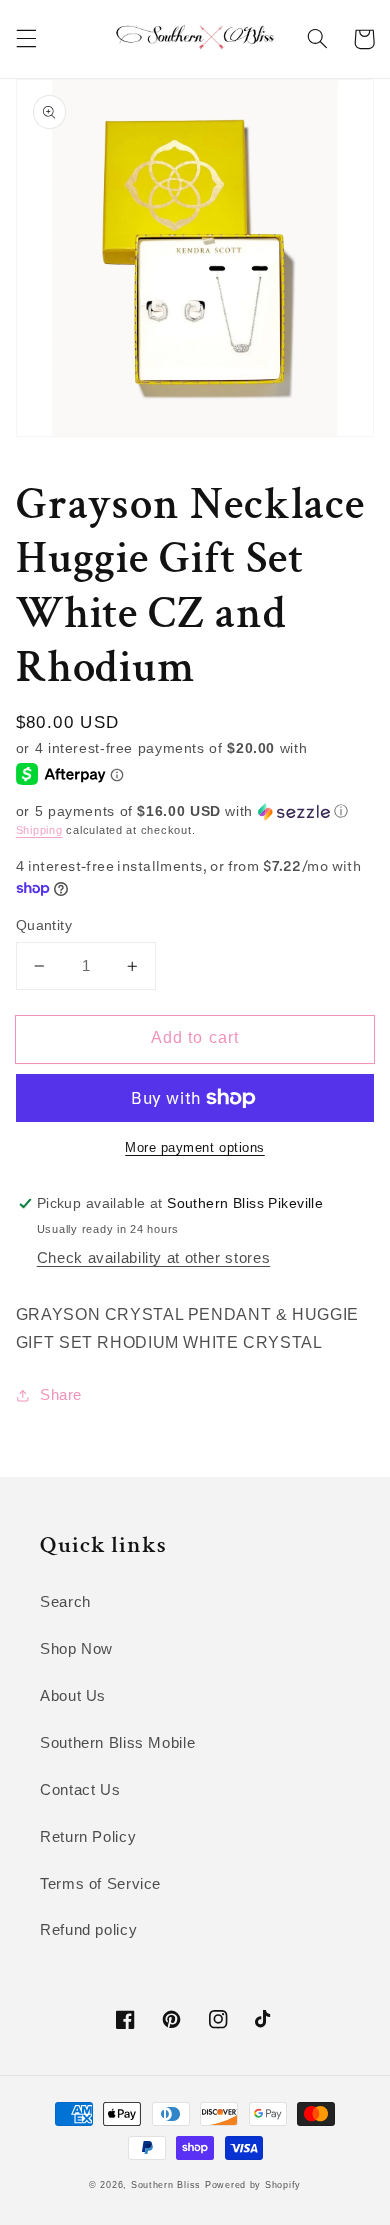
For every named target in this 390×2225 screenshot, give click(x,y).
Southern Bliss (166, 2185)
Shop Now (76, 1649)
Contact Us (80, 1790)
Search (65, 1602)
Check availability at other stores (153, 1258)
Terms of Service (100, 1884)
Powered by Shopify (253, 2185)
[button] (26, 39)
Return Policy (88, 1837)
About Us (73, 1696)
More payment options (195, 1148)
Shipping (39, 830)
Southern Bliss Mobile (117, 1743)
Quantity (44, 925)
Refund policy (88, 1930)
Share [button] (61, 1395)
